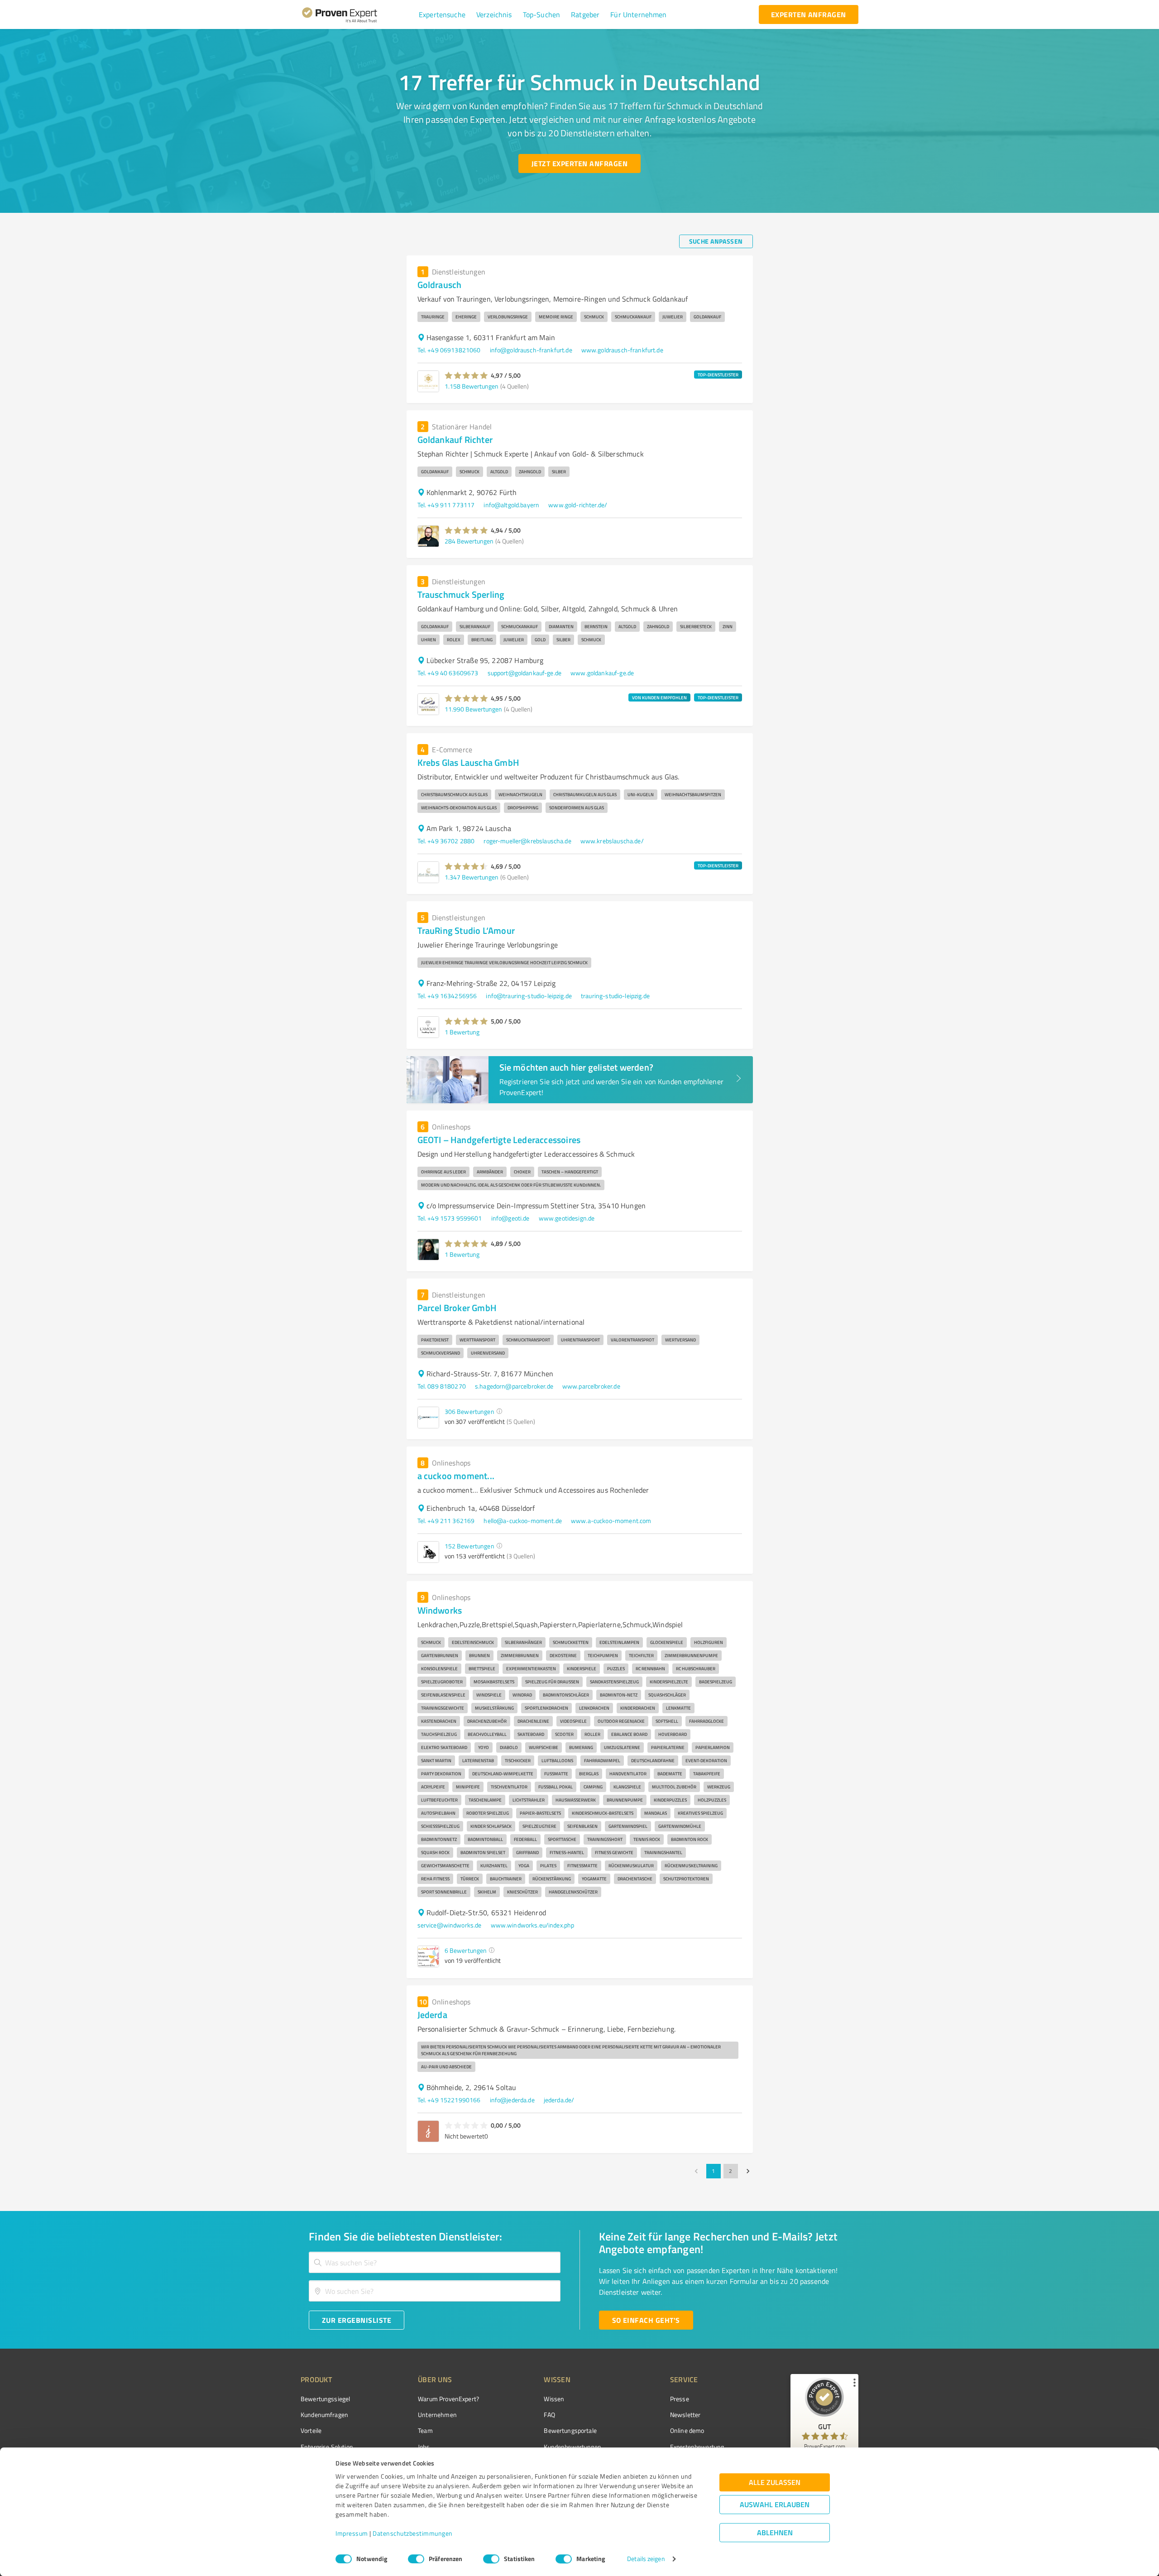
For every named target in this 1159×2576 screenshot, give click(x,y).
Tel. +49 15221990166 (449, 2100)
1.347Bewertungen (472, 877)
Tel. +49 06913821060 (449, 350)
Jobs (424, 2447)
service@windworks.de (450, 1925)
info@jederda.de (512, 2100)
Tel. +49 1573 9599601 (450, 1218)
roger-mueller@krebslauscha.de (527, 841)
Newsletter (685, 2415)
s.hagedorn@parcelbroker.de (514, 1386)
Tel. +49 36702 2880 (446, 841)
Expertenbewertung (697, 2447)
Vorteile (311, 2430)
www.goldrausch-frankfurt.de (622, 350)
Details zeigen (646, 2559)
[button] (442, 14)
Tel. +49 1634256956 (447, 996)
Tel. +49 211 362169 (446, 1521)
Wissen (554, 2399)
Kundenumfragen (324, 2415)
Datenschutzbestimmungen (413, 2534)
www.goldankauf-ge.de (602, 673)
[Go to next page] (748, 2171)
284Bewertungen (469, 541)
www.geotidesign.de (567, 1218)
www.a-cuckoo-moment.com (611, 1521)
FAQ (549, 2415)
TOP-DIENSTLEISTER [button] (718, 375)
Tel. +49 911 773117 (446, 505)
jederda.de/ (559, 2100)
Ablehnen (775, 2533)
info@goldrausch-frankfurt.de (531, 350)
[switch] (416, 2559)
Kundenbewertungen (572, 2447)
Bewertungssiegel (325, 2399)
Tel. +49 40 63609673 (448, 673)
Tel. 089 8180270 (442, 1386)
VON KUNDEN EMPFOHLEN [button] (659, 697)
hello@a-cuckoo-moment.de (523, 1521)
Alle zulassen (775, 2482)
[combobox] (435, 2262)
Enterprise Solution (327, 2447)
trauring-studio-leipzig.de (615, 996)
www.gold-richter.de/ (578, 505)
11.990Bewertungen (473, 709)
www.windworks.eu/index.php (533, 1925)
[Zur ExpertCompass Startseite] (358, 14)
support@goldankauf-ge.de (525, 673)
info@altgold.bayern (511, 505)
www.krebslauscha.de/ (612, 841)
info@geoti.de (510, 1218)
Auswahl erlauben (775, 2505)
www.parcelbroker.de (591, 1386)
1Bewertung (462, 1032)
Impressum (352, 2534)
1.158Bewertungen (472, 386)
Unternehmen (437, 2415)
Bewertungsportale (570, 2430)
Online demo (687, 2430)
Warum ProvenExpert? (448, 2399)
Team (425, 2430)
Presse (680, 2399)
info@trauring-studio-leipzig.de (529, 996)
